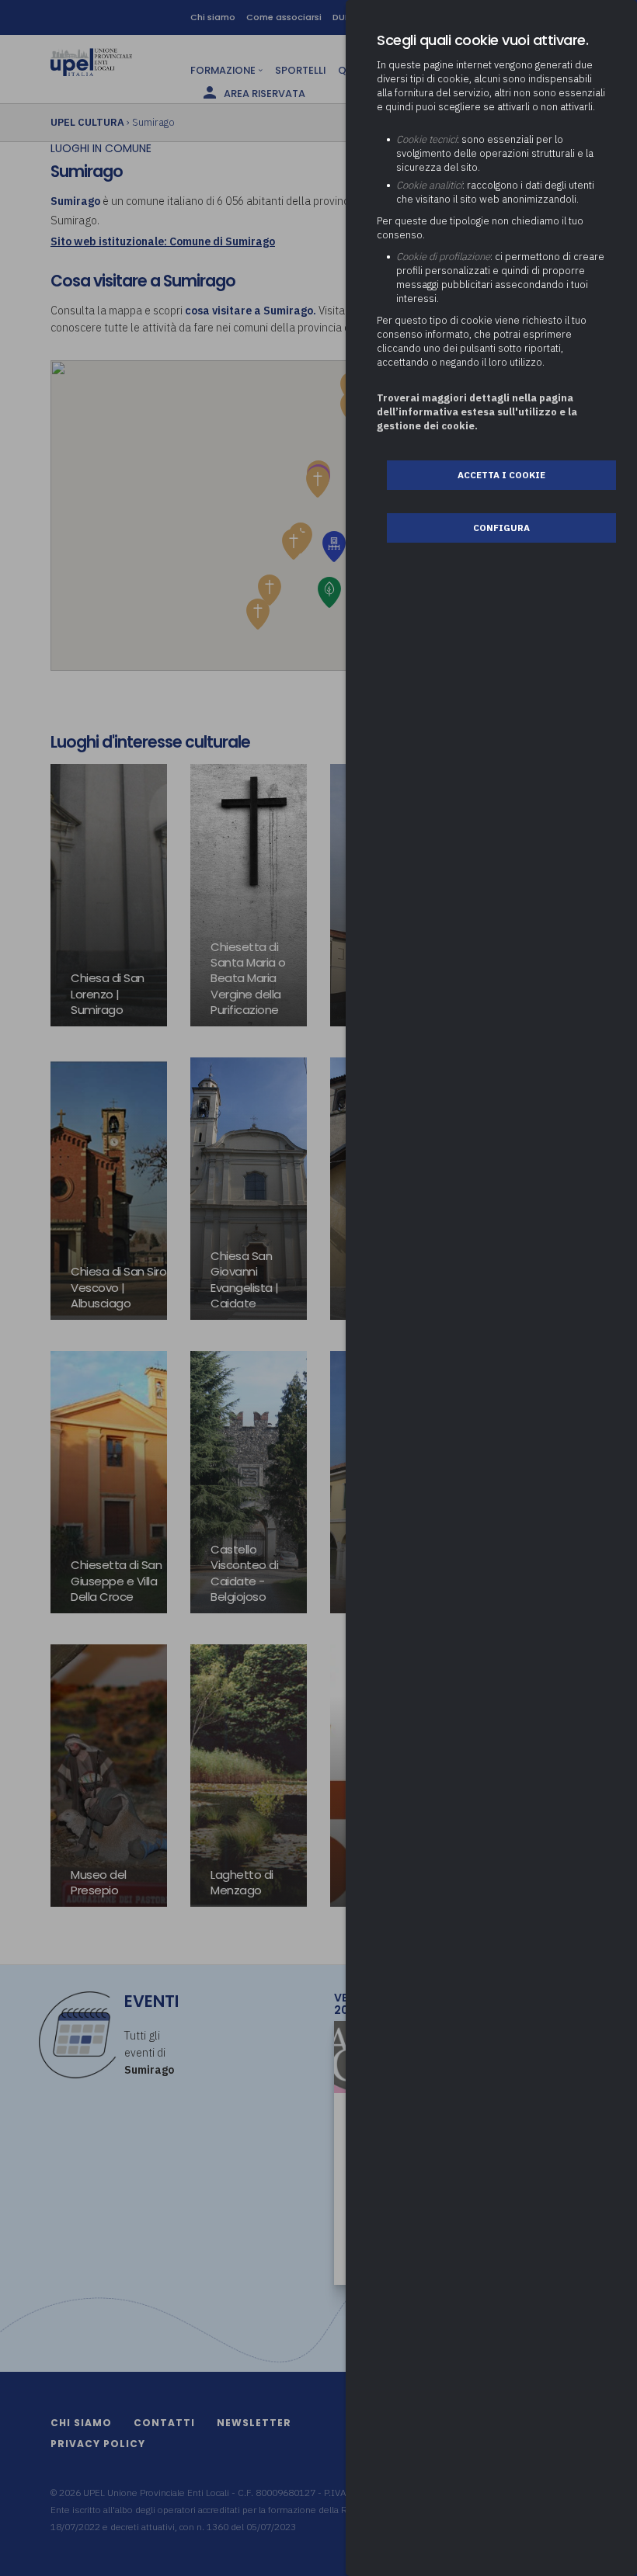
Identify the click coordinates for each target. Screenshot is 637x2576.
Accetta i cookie (501, 475)
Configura (501, 528)
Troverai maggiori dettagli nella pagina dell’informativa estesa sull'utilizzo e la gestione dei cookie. (477, 412)
